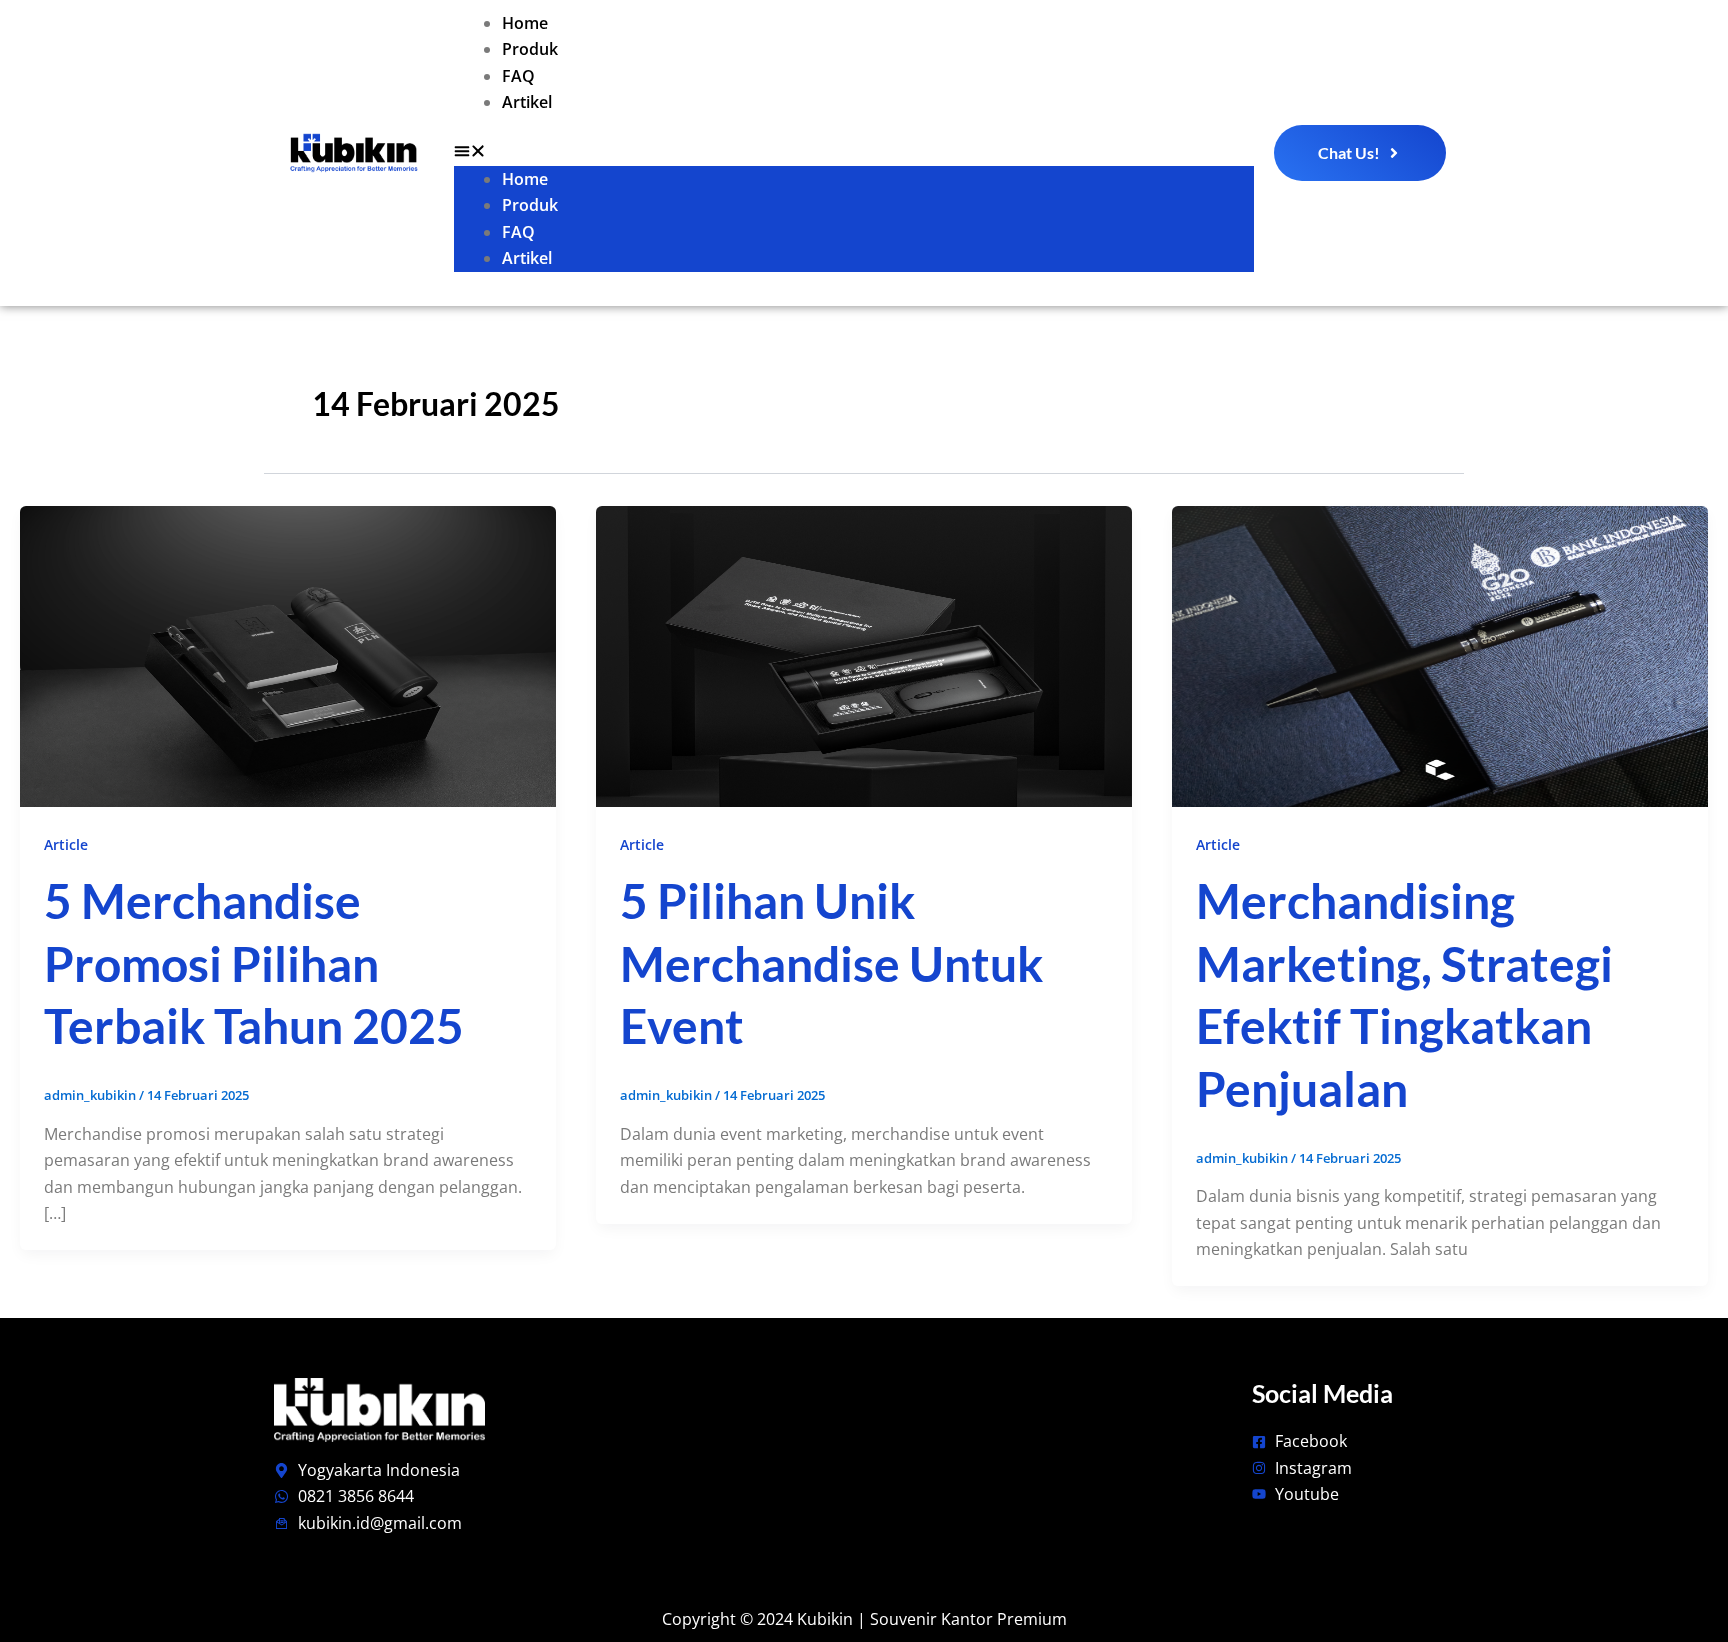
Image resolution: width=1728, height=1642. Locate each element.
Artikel (527, 102)
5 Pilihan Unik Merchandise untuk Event (831, 963)
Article (66, 844)
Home (525, 23)
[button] (854, 153)
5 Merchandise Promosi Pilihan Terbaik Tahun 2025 (254, 963)
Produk (530, 49)
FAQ (518, 76)
